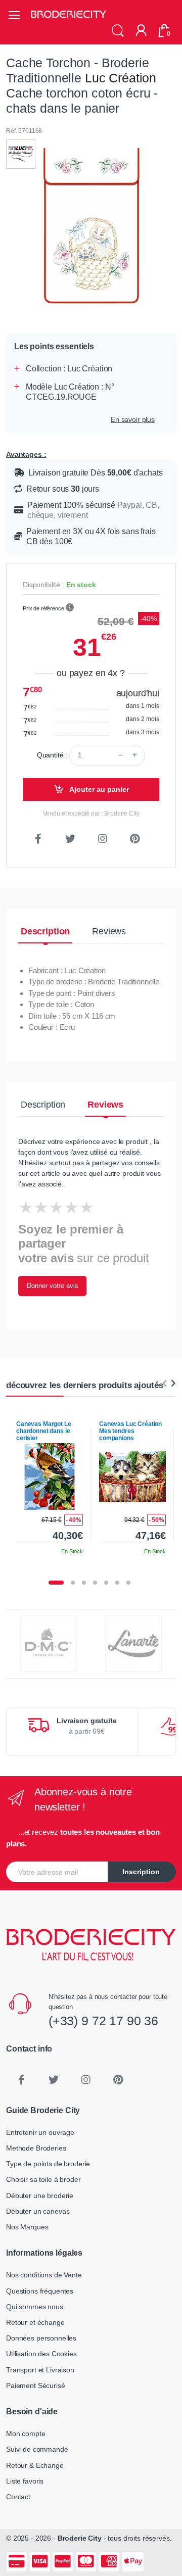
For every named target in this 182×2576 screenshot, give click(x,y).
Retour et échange (35, 2322)
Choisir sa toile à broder (43, 2179)
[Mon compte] (141, 31)
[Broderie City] (68, 15)
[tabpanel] (50, 1484)
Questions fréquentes (40, 2291)
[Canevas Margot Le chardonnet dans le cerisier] (50, 1476)
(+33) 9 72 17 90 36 (103, 2021)
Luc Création (121, 78)
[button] (118, 31)
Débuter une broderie (40, 2196)
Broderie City (80, 2538)
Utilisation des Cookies (41, 2354)
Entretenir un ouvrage (40, 2132)
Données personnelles (41, 2338)
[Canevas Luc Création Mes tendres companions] (132, 1476)
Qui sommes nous (35, 2307)
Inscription (141, 1872)
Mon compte (26, 2434)
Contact (18, 2497)
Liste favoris (25, 2481)
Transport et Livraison (40, 2370)
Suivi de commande (37, 2449)
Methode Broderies (36, 2148)
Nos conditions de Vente (44, 2275)
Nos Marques (27, 2227)
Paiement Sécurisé (36, 2386)
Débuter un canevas (38, 2211)
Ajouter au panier (98, 789)
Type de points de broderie (48, 2164)
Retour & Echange (35, 2465)
